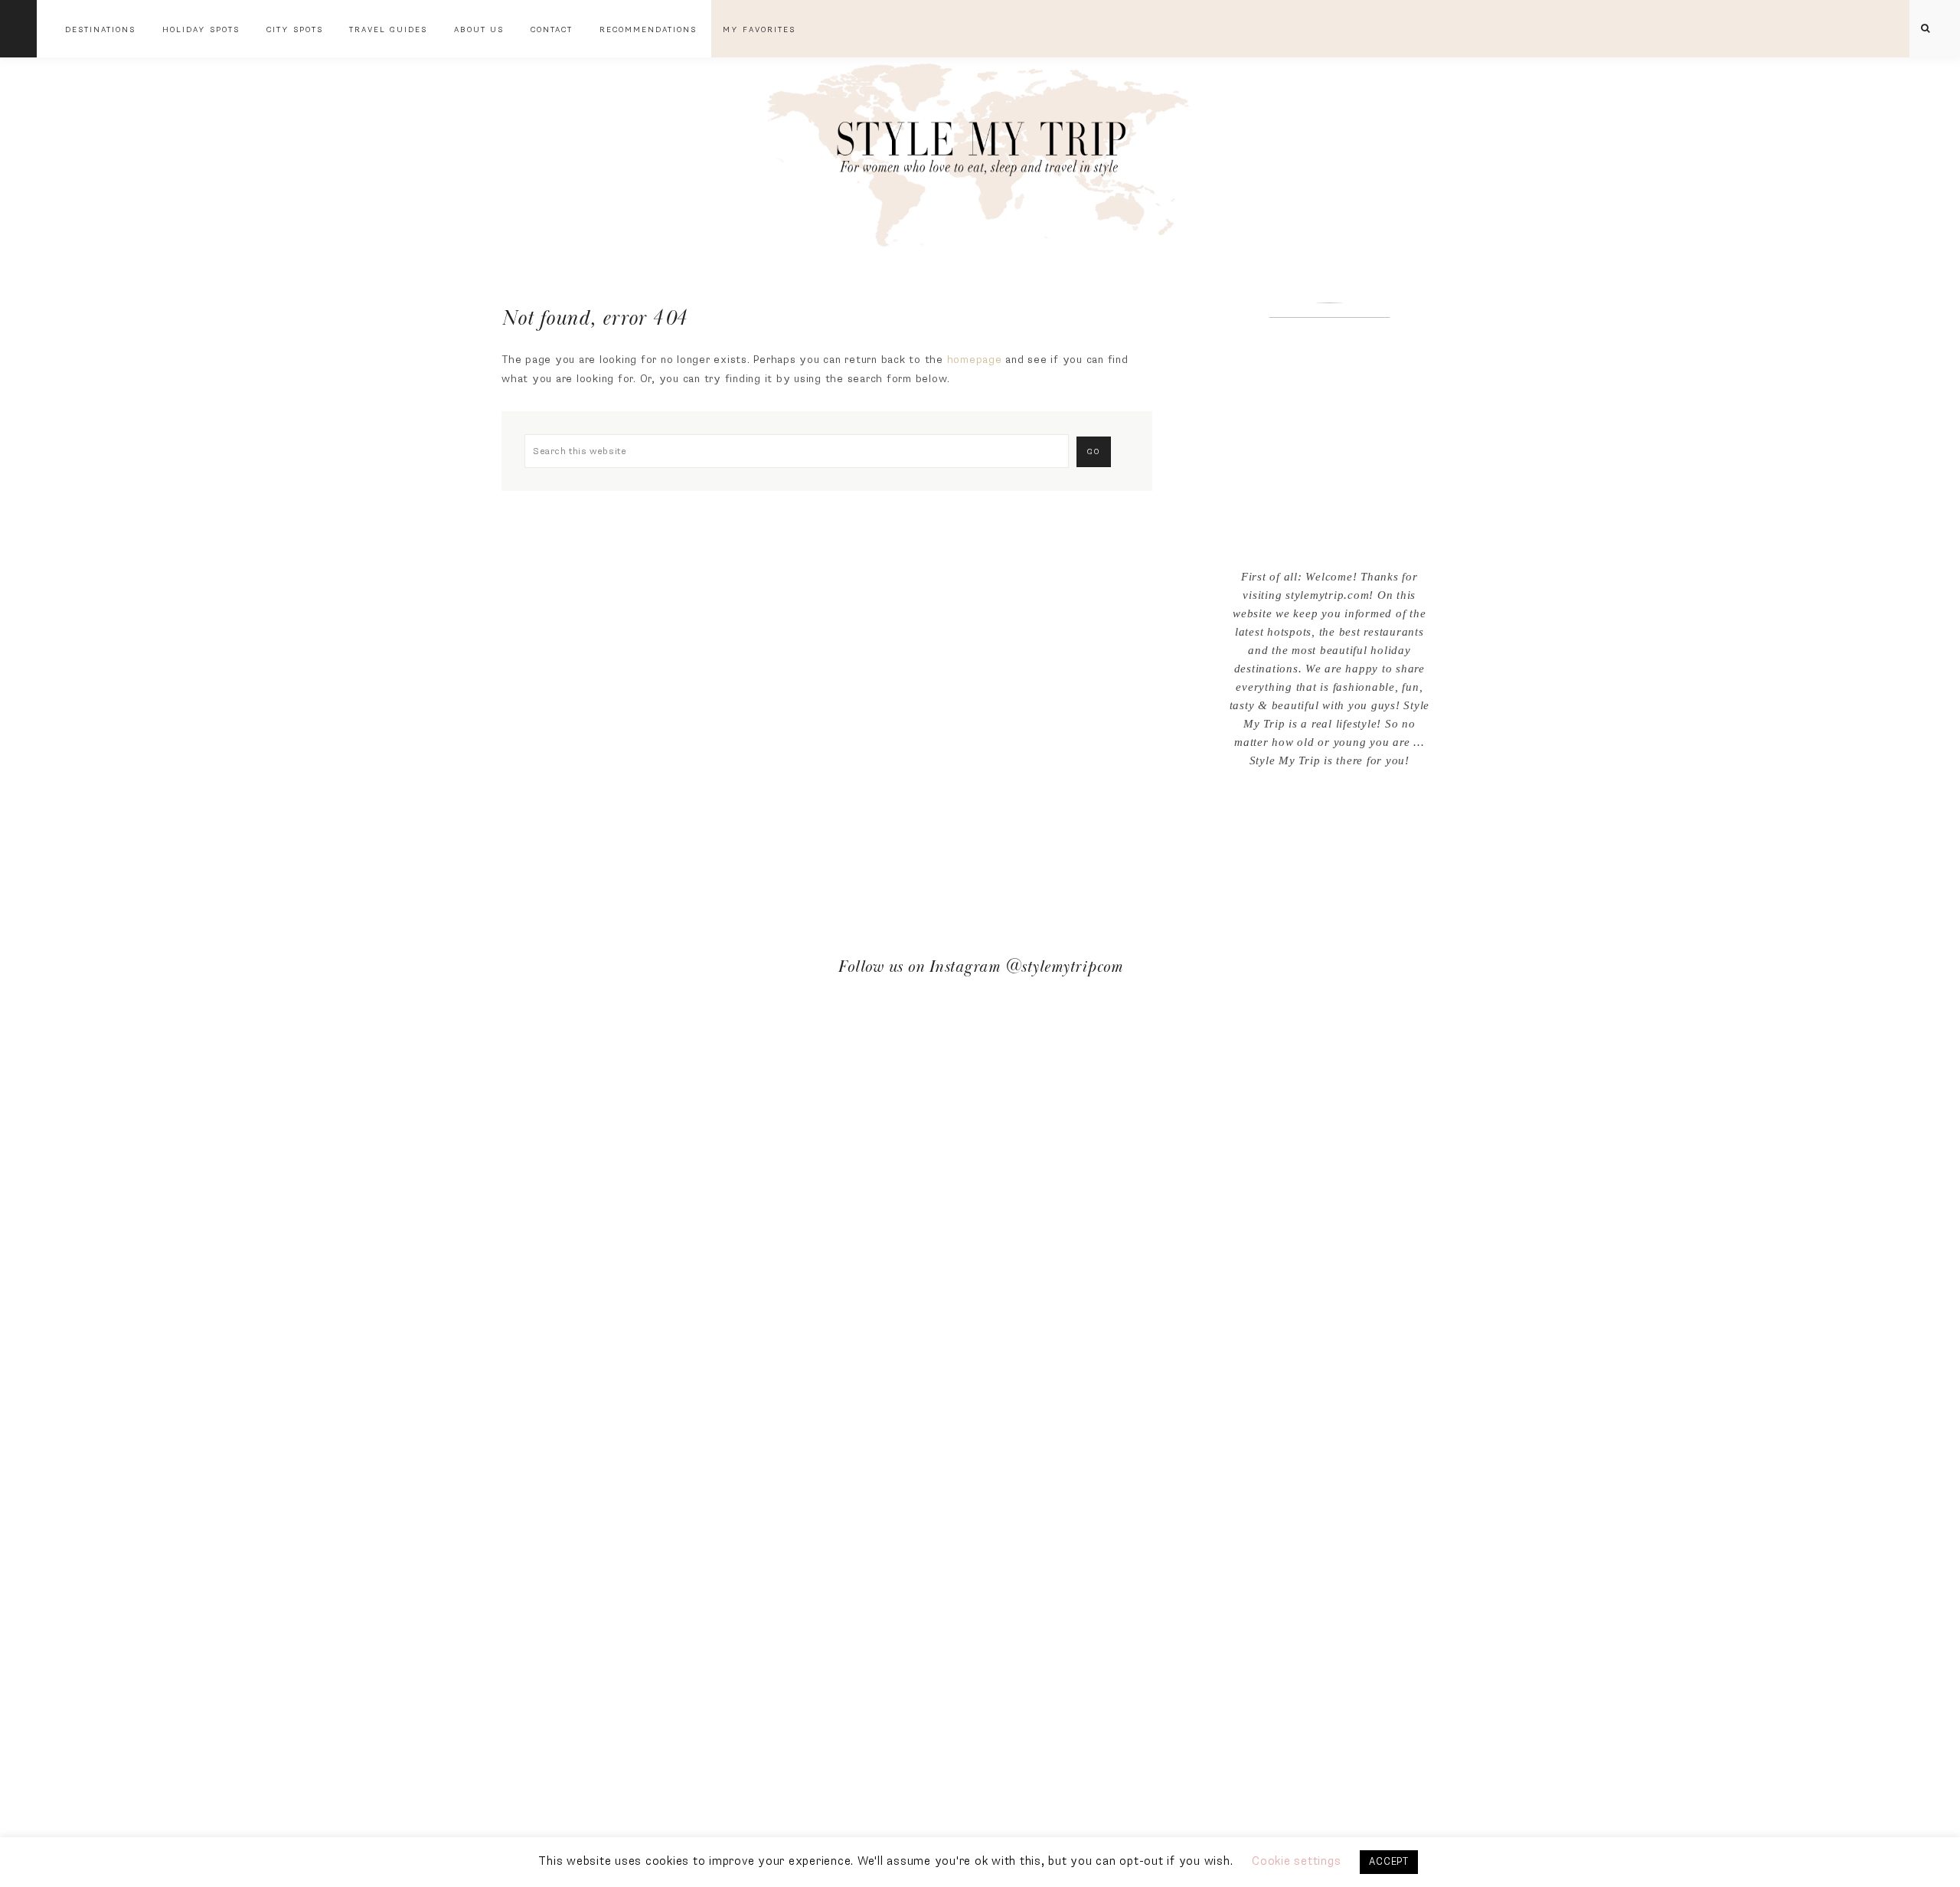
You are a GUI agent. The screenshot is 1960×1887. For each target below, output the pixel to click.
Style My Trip (980, 151)
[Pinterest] (1341, 814)
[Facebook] (1318, 814)
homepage (975, 360)
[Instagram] (1330, 814)
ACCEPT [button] (1389, 1862)
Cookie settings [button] (1296, 1861)
